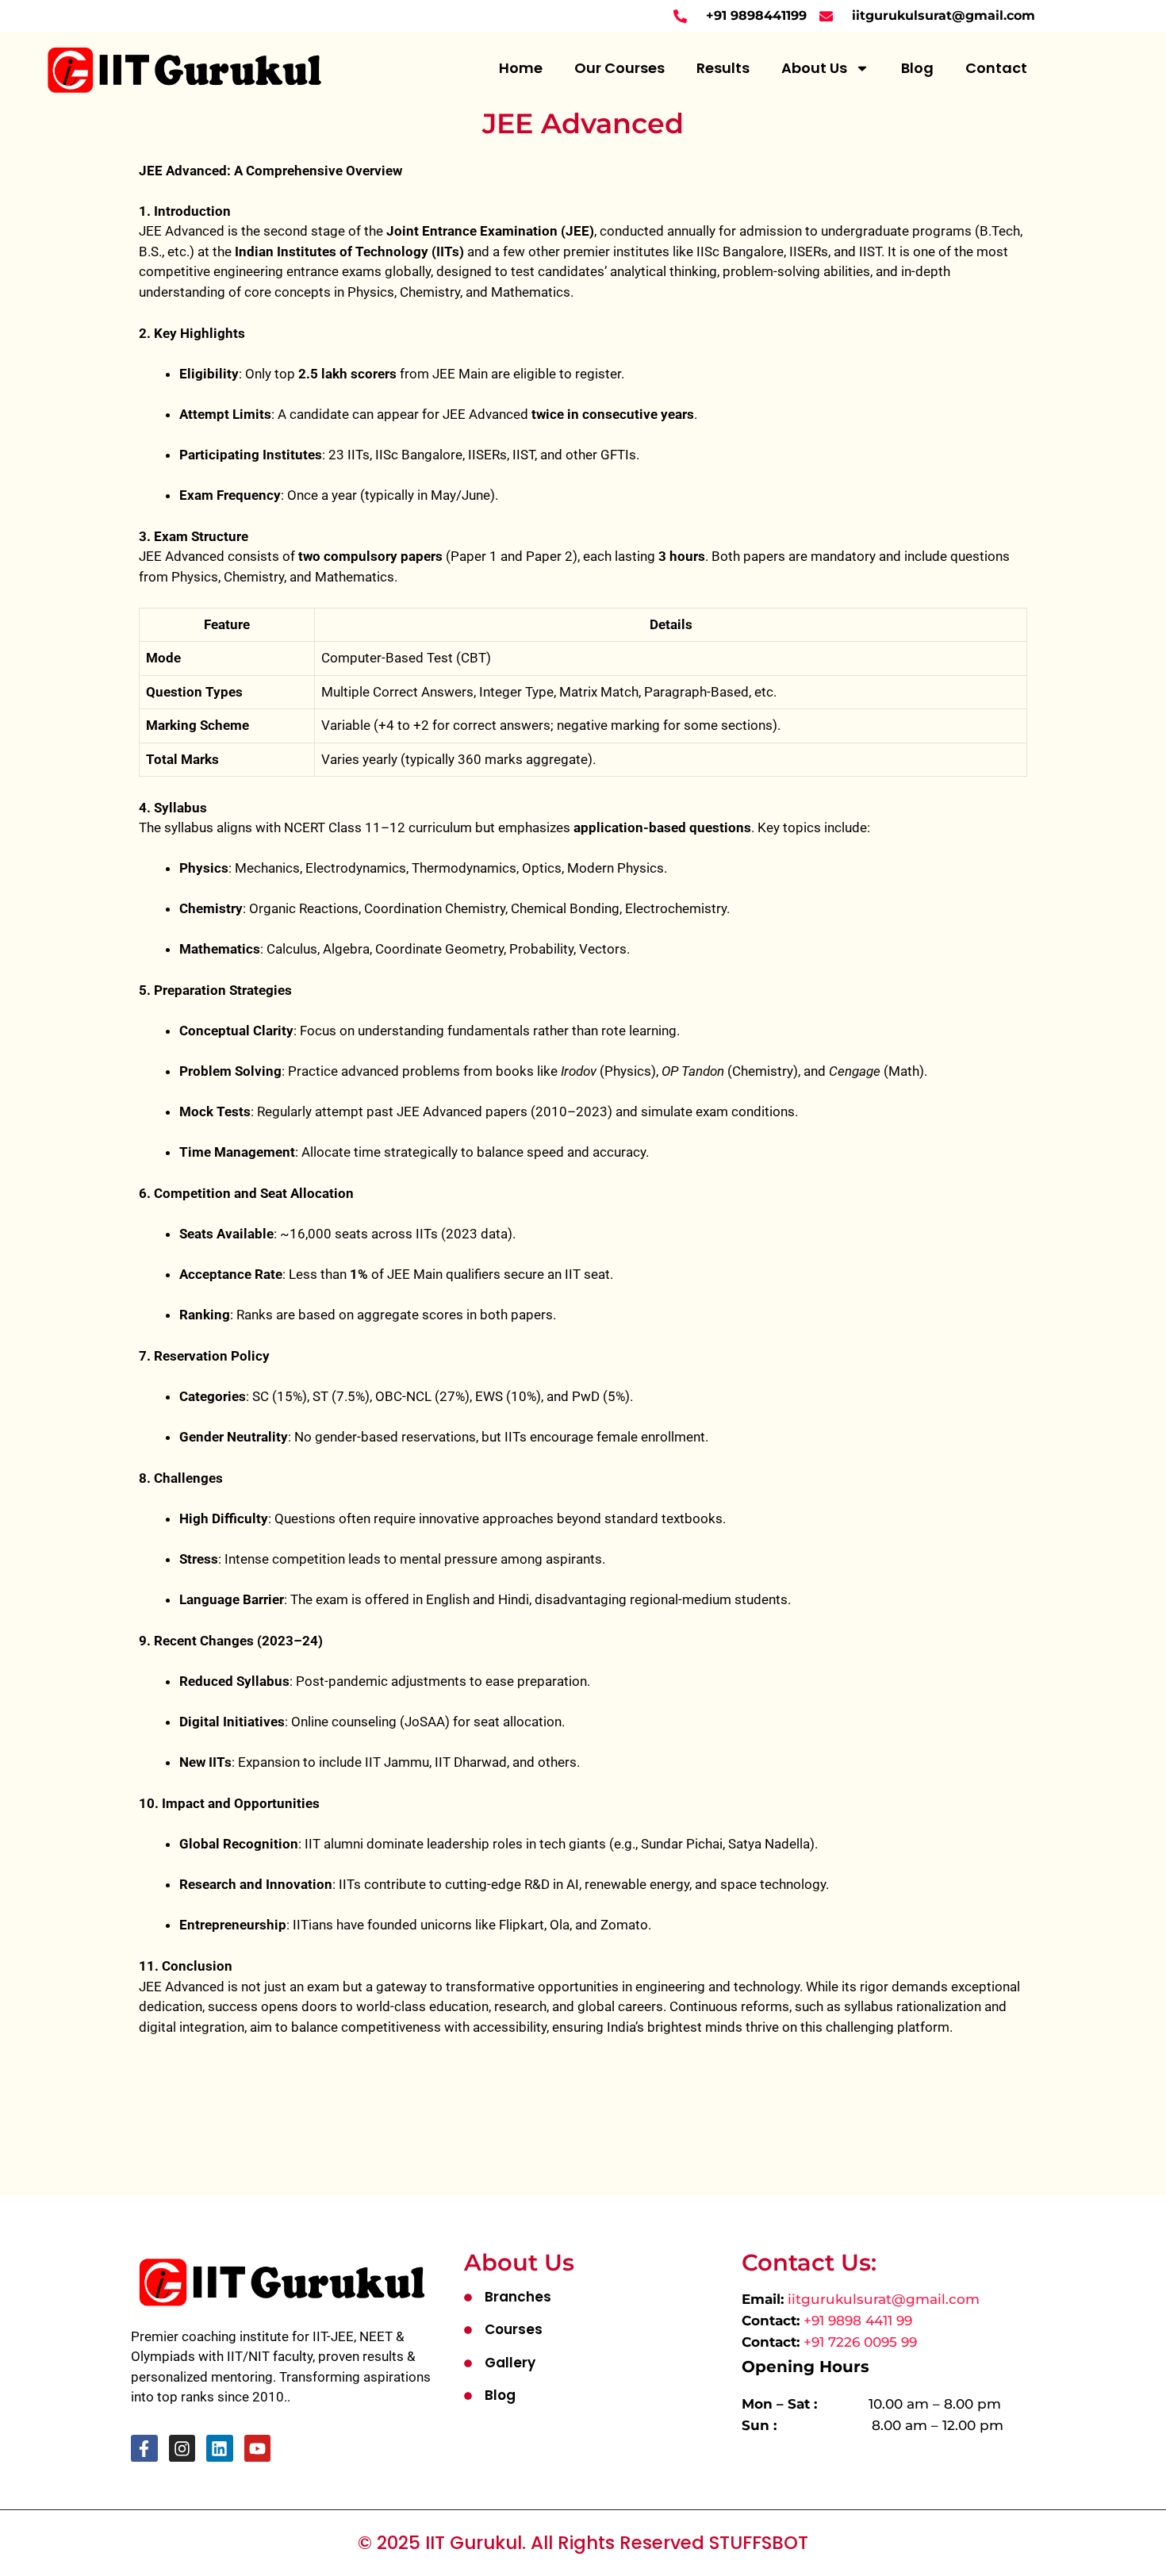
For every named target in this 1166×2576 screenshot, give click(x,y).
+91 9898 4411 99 (858, 2321)
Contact (996, 68)
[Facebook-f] (144, 2448)
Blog (917, 68)
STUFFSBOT (759, 2543)
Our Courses (619, 68)
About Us (814, 68)
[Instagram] (182, 2448)
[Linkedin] (220, 2448)
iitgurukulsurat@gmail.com (884, 2299)
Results (723, 68)
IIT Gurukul (474, 2543)
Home (521, 68)
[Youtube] (258, 2448)
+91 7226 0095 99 (860, 2342)
